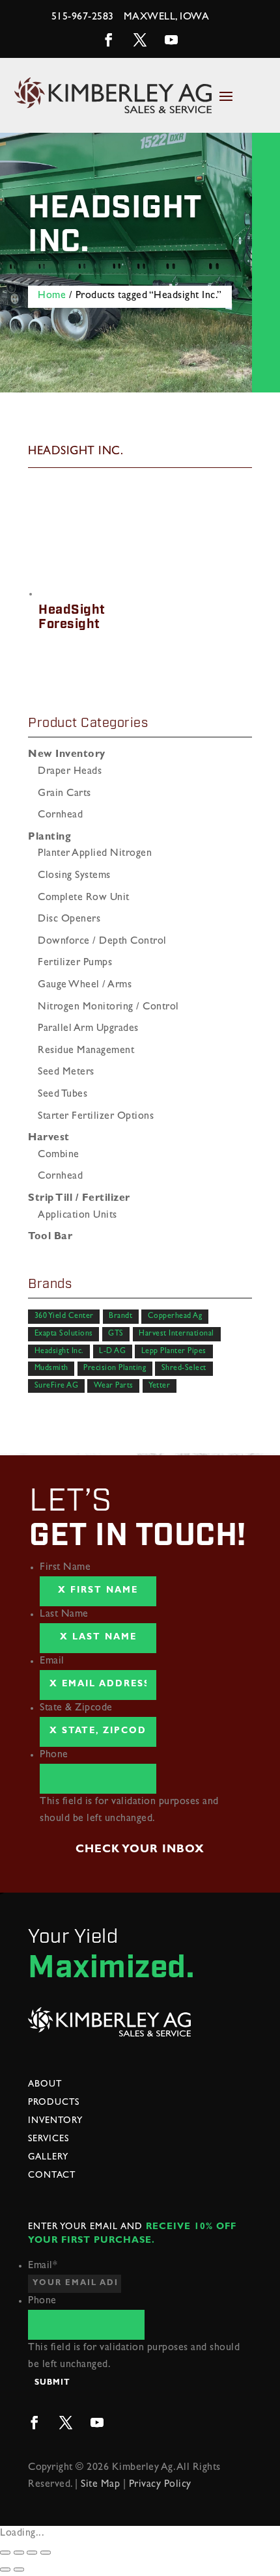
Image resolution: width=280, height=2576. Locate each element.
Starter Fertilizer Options (96, 1117)
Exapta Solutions (64, 1334)
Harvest (49, 1138)
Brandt (120, 1317)
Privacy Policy (160, 2485)
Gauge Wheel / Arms (85, 985)
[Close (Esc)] (5, 2553)
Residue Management (86, 1051)
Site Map (100, 2485)
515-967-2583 (83, 18)
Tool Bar (50, 1237)
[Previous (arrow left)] (5, 2569)
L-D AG (112, 1351)
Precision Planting (115, 1369)
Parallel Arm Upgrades (88, 1029)
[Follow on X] (140, 40)
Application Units (77, 1216)
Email (52, 1662)
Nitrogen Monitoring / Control (108, 1007)
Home (52, 296)
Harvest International (176, 1334)
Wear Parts (114, 1386)
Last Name (64, 1615)
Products (54, 2103)
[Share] (19, 2553)
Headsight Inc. (59, 1351)
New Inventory (67, 755)
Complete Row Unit (84, 898)
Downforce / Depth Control (102, 942)
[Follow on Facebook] (109, 40)
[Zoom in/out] (46, 2553)
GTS (116, 1334)
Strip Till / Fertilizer (79, 1199)
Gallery (48, 2158)
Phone (54, 1755)
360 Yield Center (64, 1317)
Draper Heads (70, 772)
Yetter (159, 1386)
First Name (65, 1568)
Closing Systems (74, 876)
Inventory (55, 2121)
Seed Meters (66, 1073)
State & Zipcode (76, 1708)
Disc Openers (69, 920)
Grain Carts (64, 794)
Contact (52, 2176)
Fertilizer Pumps (75, 963)
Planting (49, 838)
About (45, 2085)
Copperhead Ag (175, 1317)
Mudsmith (51, 1369)
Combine (59, 1155)
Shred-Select (184, 1369)
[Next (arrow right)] (19, 2569)
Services (49, 2139)
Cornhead (60, 815)
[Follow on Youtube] (171, 40)
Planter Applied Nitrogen (95, 854)
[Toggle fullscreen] (32, 2553)
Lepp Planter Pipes (174, 1351)
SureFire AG (57, 1386)
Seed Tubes (63, 1095)
